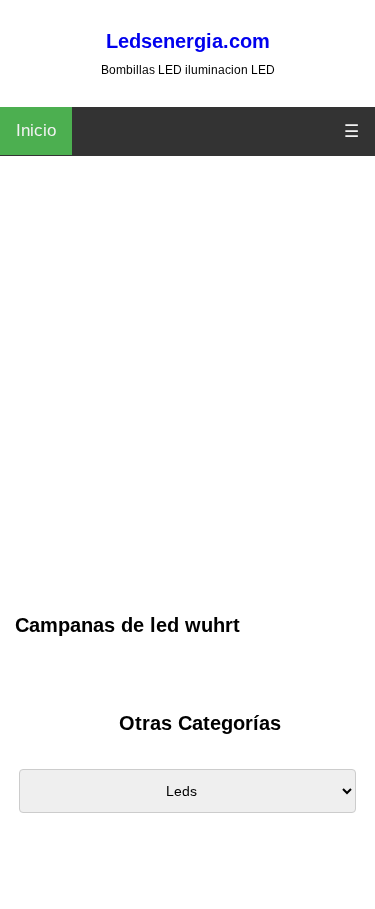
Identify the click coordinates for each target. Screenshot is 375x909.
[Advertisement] (187, 412)
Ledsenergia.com (188, 41)
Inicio (36, 130)
